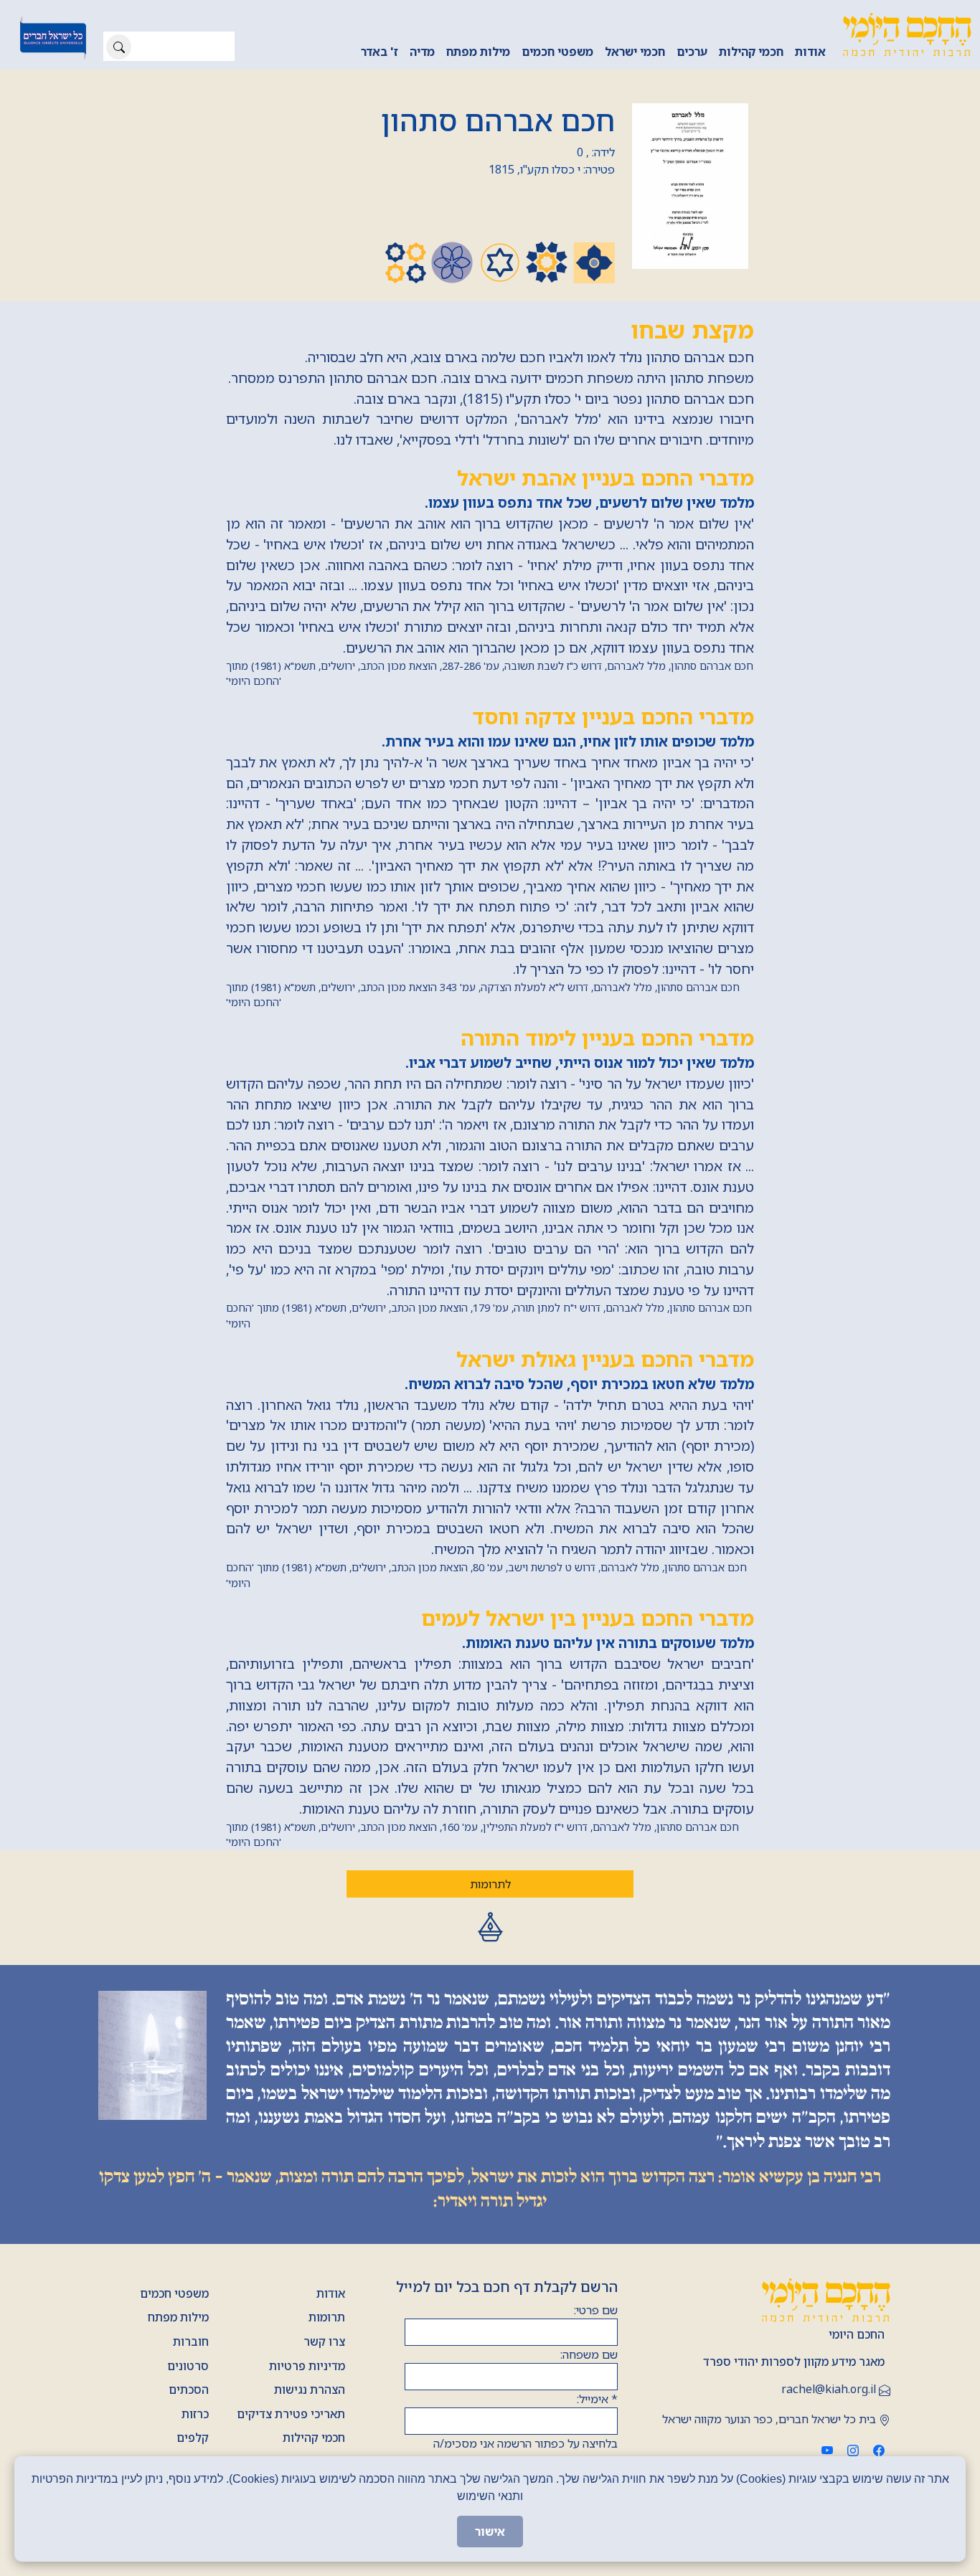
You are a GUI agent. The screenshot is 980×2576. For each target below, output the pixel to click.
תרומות (327, 2317)
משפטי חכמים (557, 52)
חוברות (191, 2341)
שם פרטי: (596, 2310)
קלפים (193, 2438)
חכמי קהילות (751, 52)
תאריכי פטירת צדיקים (291, 2414)
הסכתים (189, 2390)
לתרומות (490, 1884)
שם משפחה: (589, 2354)
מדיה (422, 52)
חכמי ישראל (635, 52)
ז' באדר (380, 52)
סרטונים (188, 2366)
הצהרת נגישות (310, 2390)
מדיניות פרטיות (307, 2366)
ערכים (692, 52)
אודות (810, 52)
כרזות (195, 2414)
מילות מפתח (478, 52)
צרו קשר (324, 2341)
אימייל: (597, 2399)
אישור (490, 2532)
